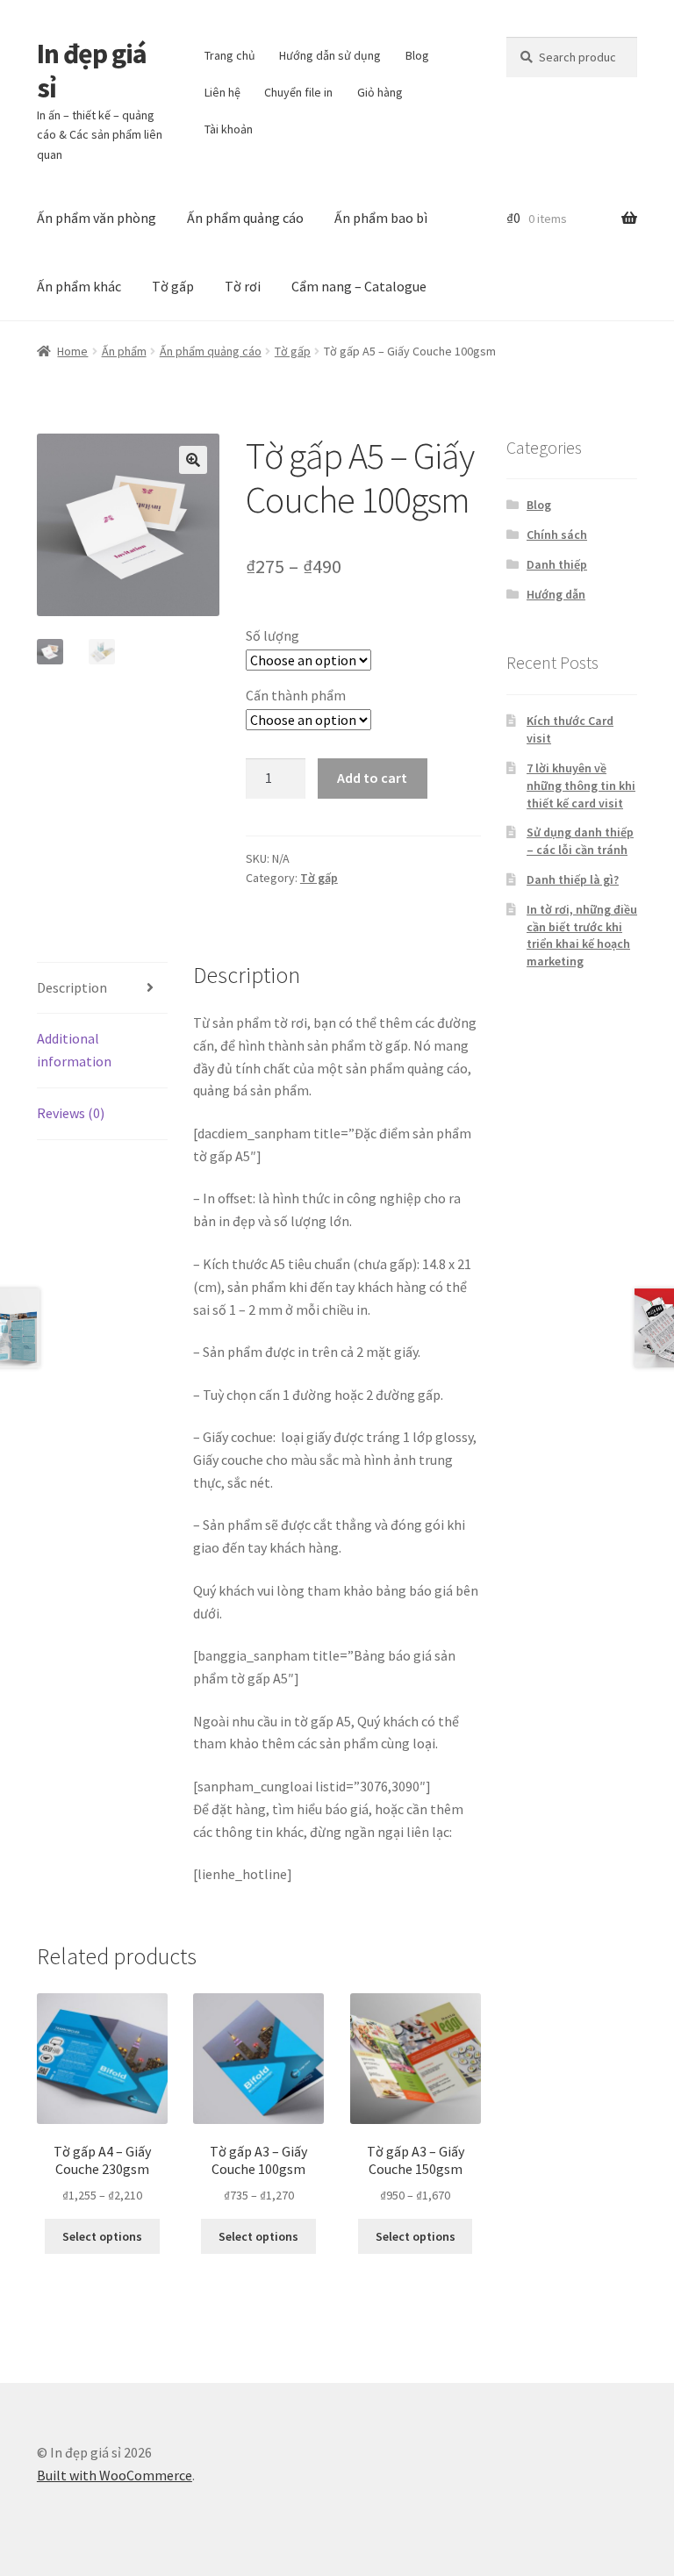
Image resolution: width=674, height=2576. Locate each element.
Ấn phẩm (124, 351)
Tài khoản (229, 129)
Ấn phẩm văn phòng (97, 218)
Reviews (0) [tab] (71, 1113)
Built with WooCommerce (115, 2475)
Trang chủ (230, 55)
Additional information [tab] (74, 1050)
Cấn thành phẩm (296, 695)
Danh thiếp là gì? (573, 879)
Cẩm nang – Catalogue (359, 286)
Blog (417, 55)
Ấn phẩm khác (79, 286)
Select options (102, 2236)
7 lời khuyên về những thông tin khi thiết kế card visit (581, 786)
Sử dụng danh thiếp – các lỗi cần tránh (580, 841)
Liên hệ (222, 92)
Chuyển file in (298, 92)
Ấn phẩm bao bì (381, 218)
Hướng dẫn (556, 594)
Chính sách (557, 535)
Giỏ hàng (380, 92)
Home (72, 351)
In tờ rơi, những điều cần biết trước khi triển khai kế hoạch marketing (582, 935)
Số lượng (272, 635)
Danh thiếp (557, 564)
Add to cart (372, 778)
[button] (193, 460)
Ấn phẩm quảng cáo (245, 218)
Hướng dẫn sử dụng (330, 55)
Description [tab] (72, 987)
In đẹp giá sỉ (92, 71)
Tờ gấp (173, 286)
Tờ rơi (243, 286)
